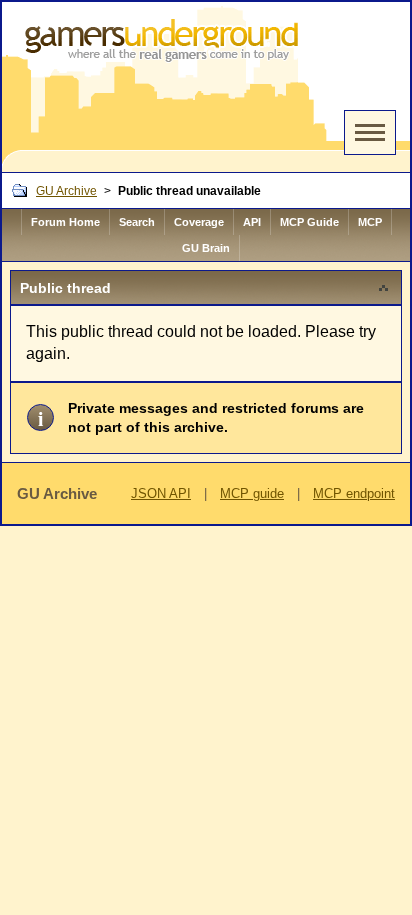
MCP (370, 222)
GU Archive (66, 191)
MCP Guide (309, 222)
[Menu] (370, 132)
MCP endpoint (354, 493)
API (252, 222)
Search (137, 222)
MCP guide (252, 493)
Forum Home (65, 222)
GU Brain (206, 248)
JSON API (161, 493)
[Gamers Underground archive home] (165, 87)
